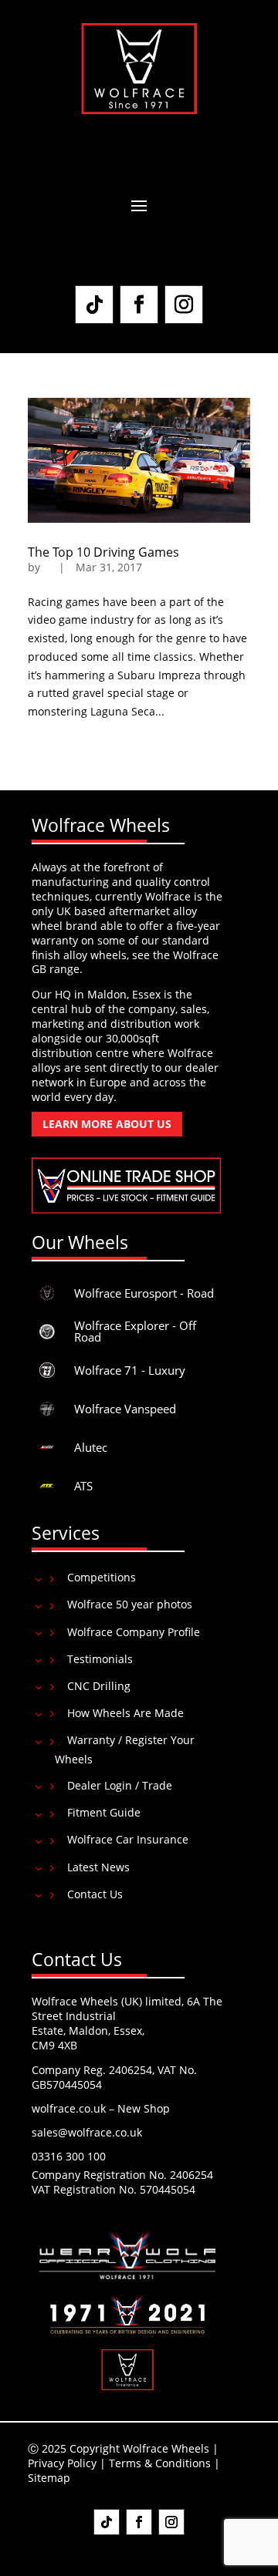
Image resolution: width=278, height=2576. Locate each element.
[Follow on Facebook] (139, 305)
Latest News (98, 1867)
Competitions (102, 1577)
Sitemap (49, 2478)
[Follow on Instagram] (184, 305)
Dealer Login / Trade (120, 1785)
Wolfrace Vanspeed (125, 1409)
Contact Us (95, 1894)
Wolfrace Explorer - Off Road (135, 1331)
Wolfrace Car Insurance (128, 1839)
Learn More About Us (107, 1124)
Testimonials (100, 1659)
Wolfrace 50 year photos (130, 1604)
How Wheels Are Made (125, 1713)
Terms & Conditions (160, 2463)
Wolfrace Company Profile (134, 1632)
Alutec (91, 1447)
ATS (83, 1486)
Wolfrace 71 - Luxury (130, 1370)
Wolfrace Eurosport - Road (144, 1293)
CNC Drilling (99, 1686)
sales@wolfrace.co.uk (87, 2132)
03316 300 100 (69, 2156)
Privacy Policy (62, 2463)
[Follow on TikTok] (94, 305)
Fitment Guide (104, 1812)
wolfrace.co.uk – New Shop (101, 2108)
